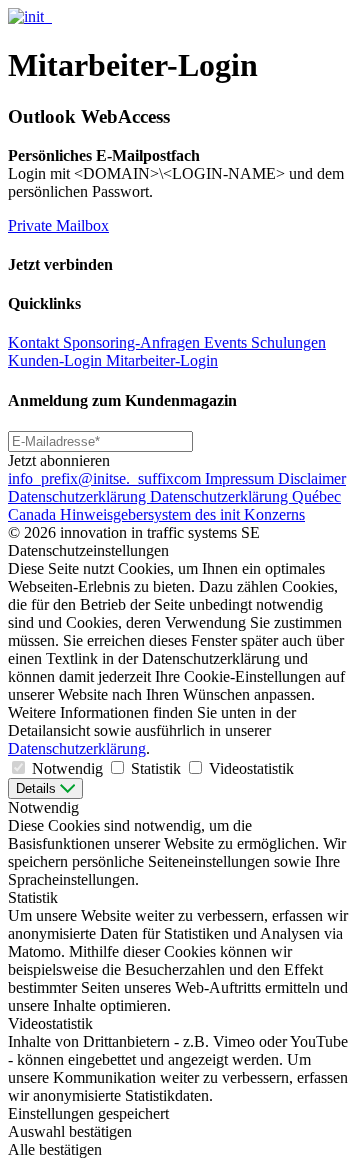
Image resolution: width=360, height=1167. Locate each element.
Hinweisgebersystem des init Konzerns (182, 514)
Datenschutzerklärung (79, 496)
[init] (28, 16)
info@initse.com (106, 478)
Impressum (241, 478)
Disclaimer (312, 478)
